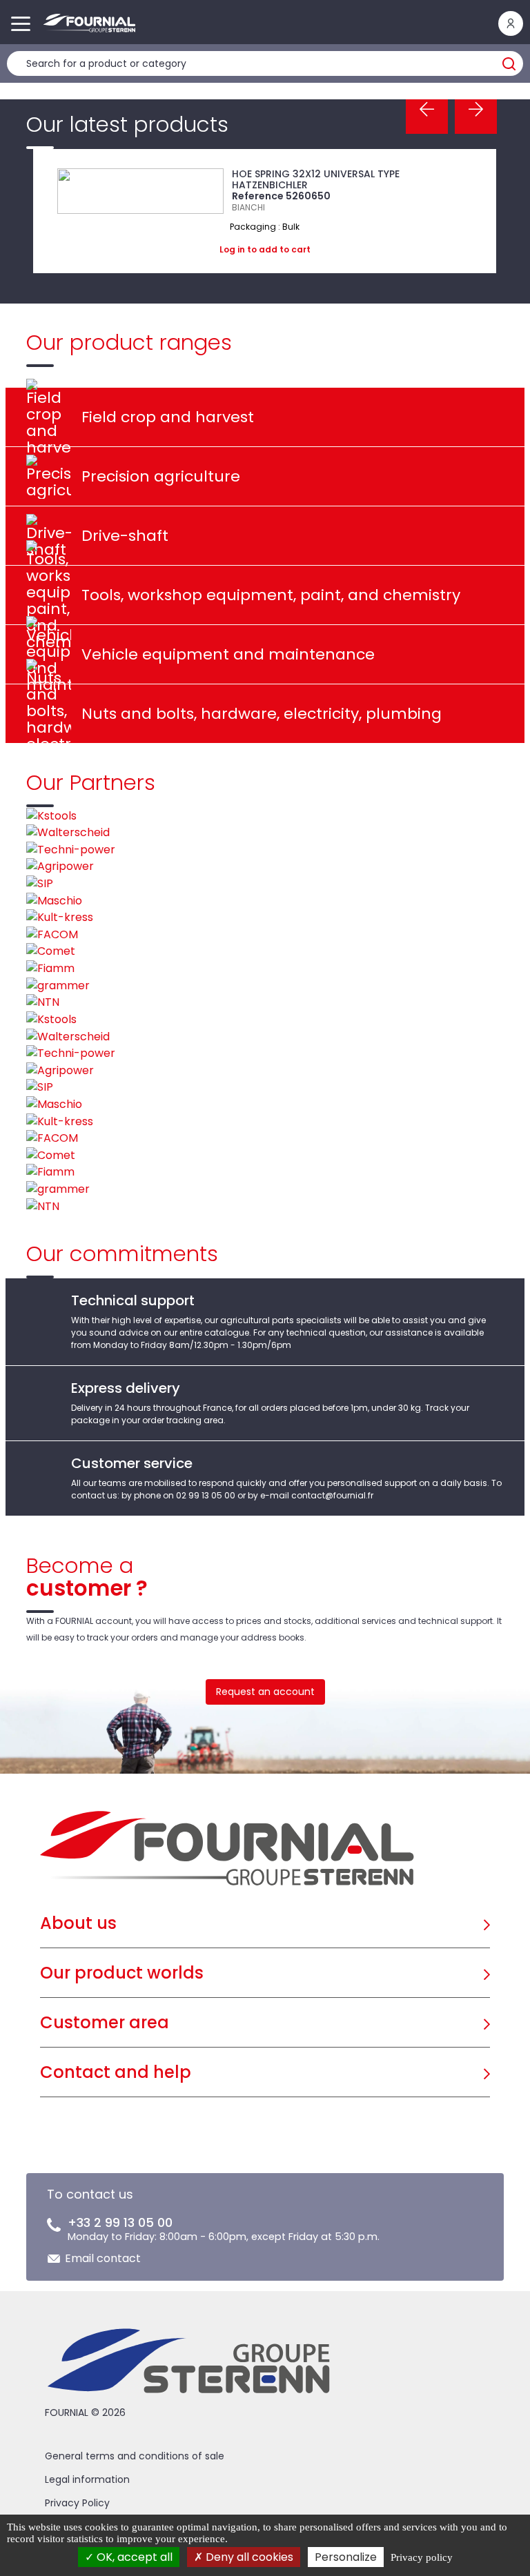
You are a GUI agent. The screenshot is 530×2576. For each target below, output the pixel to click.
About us (78, 1923)
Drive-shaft (125, 536)
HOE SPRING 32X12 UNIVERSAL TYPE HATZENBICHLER (316, 179)
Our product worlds (122, 1973)
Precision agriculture (161, 476)
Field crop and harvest (168, 417)
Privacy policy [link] (422, 2557)
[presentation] (427, 110)
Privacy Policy (77, 2503)
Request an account (265, 1692)
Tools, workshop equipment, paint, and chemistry (271, 595)
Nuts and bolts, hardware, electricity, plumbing (262, 714)
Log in (232, 249)
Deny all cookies (248, 2557)
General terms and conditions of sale (135, 2456)
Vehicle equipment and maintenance (228, 654)
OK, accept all (133, 2557)
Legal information (87, 2479)
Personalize (346, 2557)
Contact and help (116, 2072)
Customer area (105, 2022)
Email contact (103, 2258)
